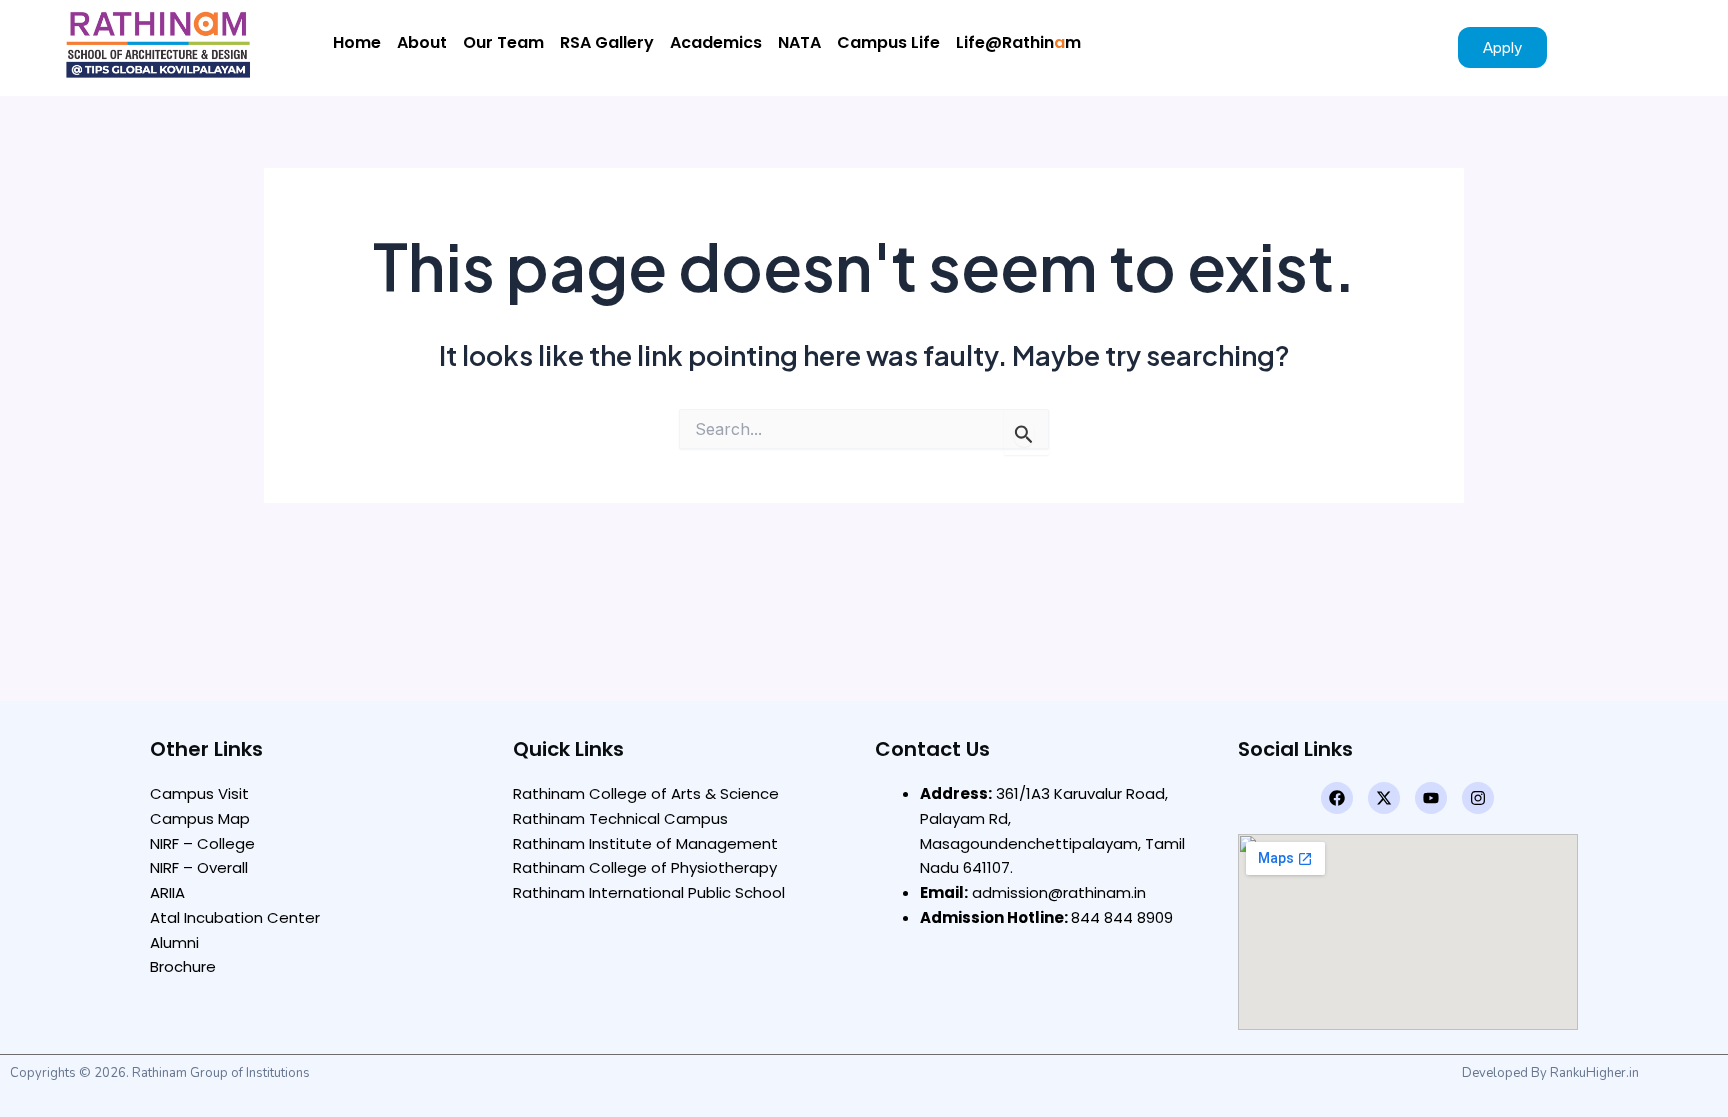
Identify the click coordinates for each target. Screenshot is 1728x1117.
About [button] (422, 42)
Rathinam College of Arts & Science (646, 793)
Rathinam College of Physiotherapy (645, 867)
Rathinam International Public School (649, 892)
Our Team (503, 42)
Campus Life (888, 42)
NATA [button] (799, 42)
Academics (716, 42)
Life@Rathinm (1018, 42)
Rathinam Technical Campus (620, 818)
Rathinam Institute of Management (645, 843)
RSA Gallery (607, 42)
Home (357, 42)
